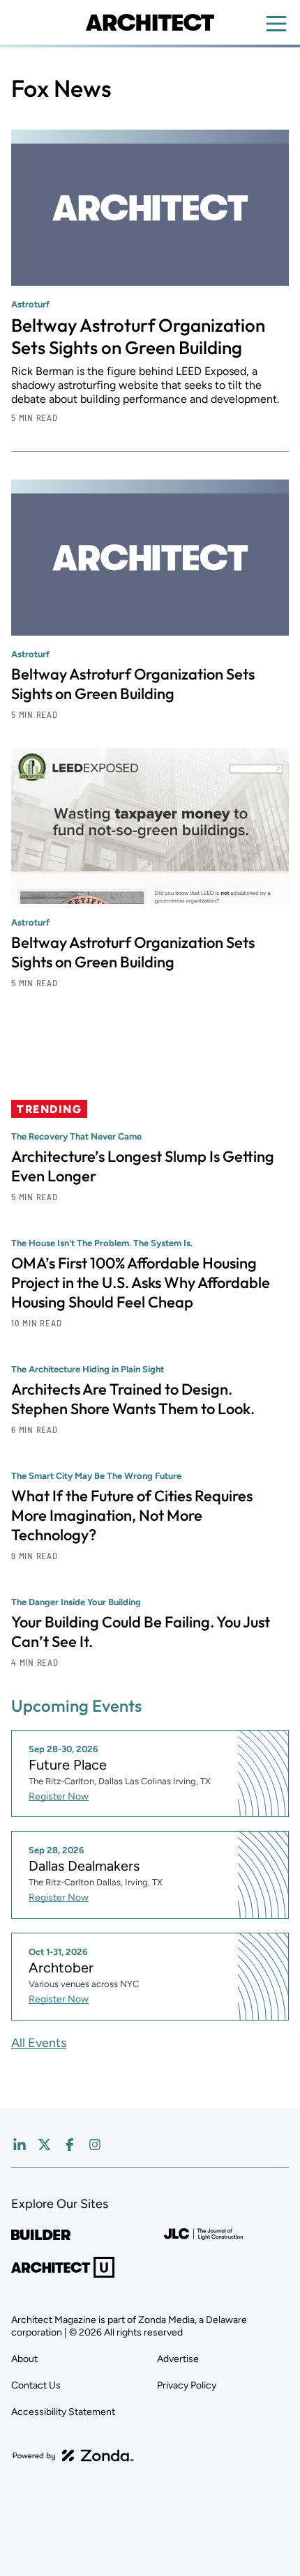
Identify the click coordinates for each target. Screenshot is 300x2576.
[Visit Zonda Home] (73, 2455)
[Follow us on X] (45, 2145)
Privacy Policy (187, 2385)
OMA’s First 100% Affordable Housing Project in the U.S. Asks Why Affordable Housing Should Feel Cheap (141, 1282)
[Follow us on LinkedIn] (20, 2145)
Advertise (178, 2359)
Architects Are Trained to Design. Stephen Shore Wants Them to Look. (133, 1399)
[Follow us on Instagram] (95, 2145)
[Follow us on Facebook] (70, 2145)
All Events (39, 2043)
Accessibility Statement (63, 2412)
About (24, 2359)
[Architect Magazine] (150, 22)
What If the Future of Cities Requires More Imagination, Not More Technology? (132, 1515)
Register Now (59, 1796)
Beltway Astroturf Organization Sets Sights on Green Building (138, 336)
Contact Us (36, 2385)
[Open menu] (276, 24)
